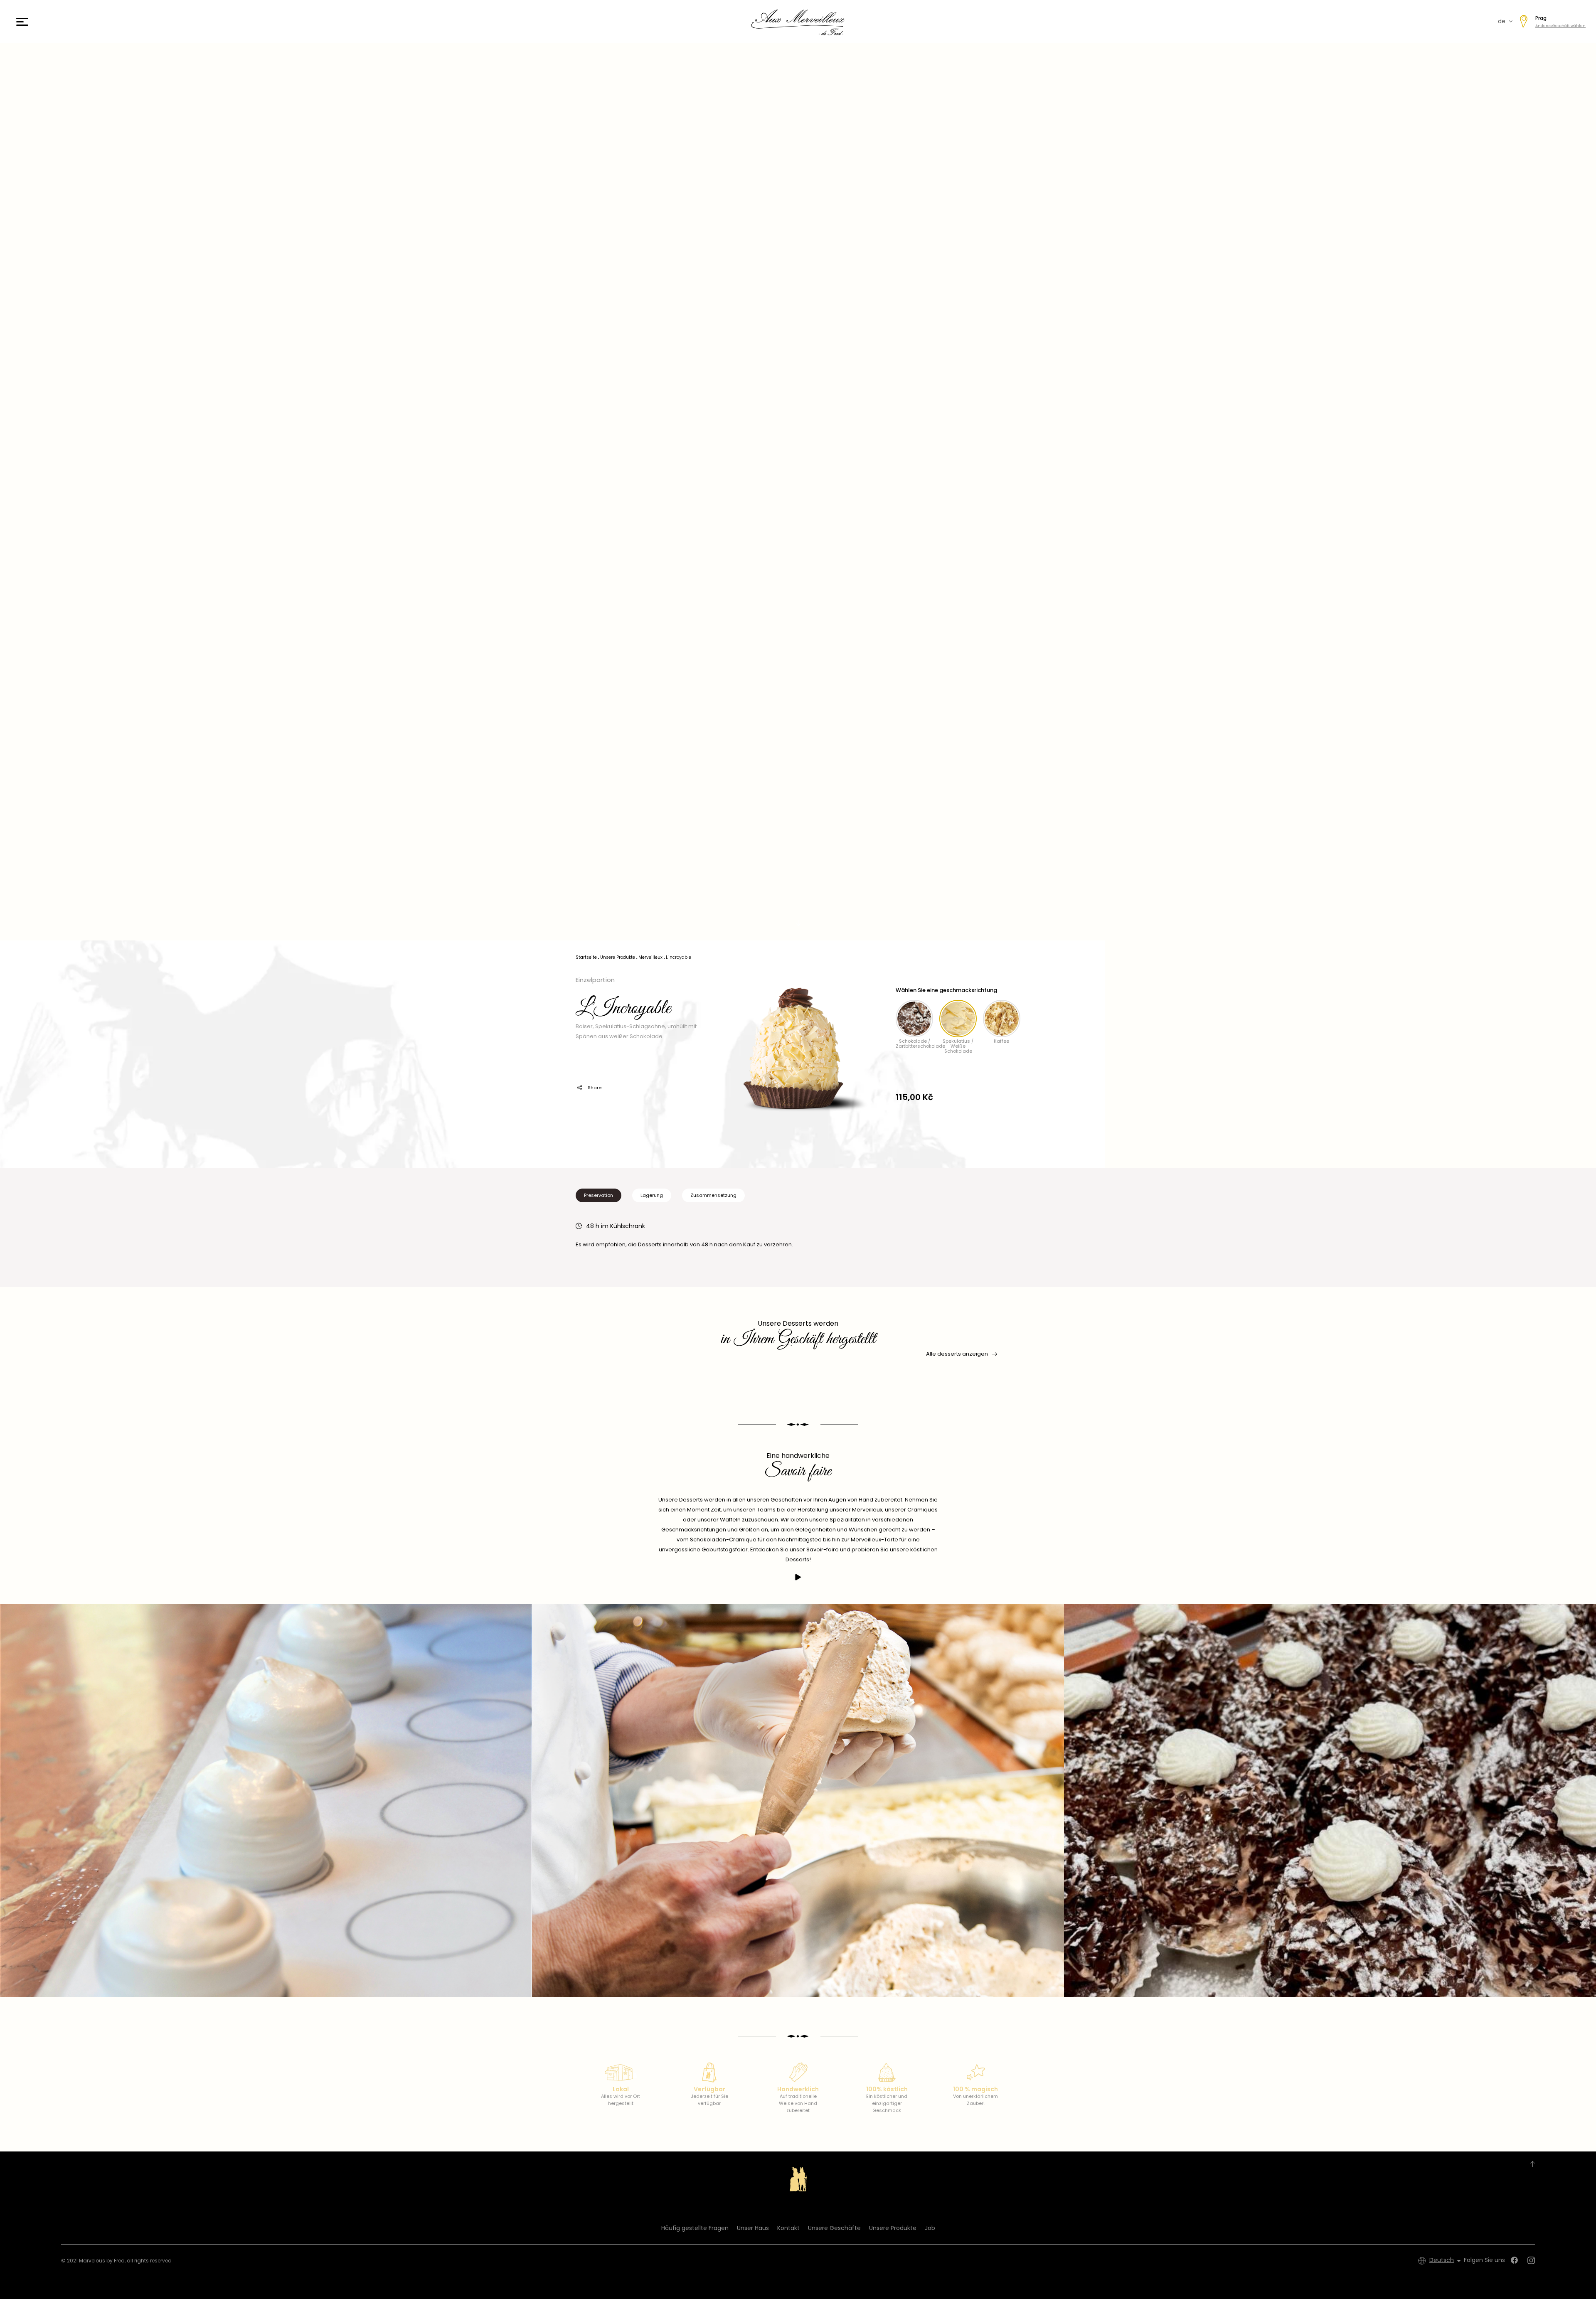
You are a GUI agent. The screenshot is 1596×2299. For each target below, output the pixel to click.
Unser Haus (753, 2228)
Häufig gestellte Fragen (695, 2228)
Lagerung (652, 1195)
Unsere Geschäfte (834, 2228)
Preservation (598, 1195)
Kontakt (788, 2228)
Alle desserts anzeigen (957, 1354)
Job (930, 2228)
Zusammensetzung (713, 1195)
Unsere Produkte (893, 2228)
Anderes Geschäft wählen (1560, 26)
